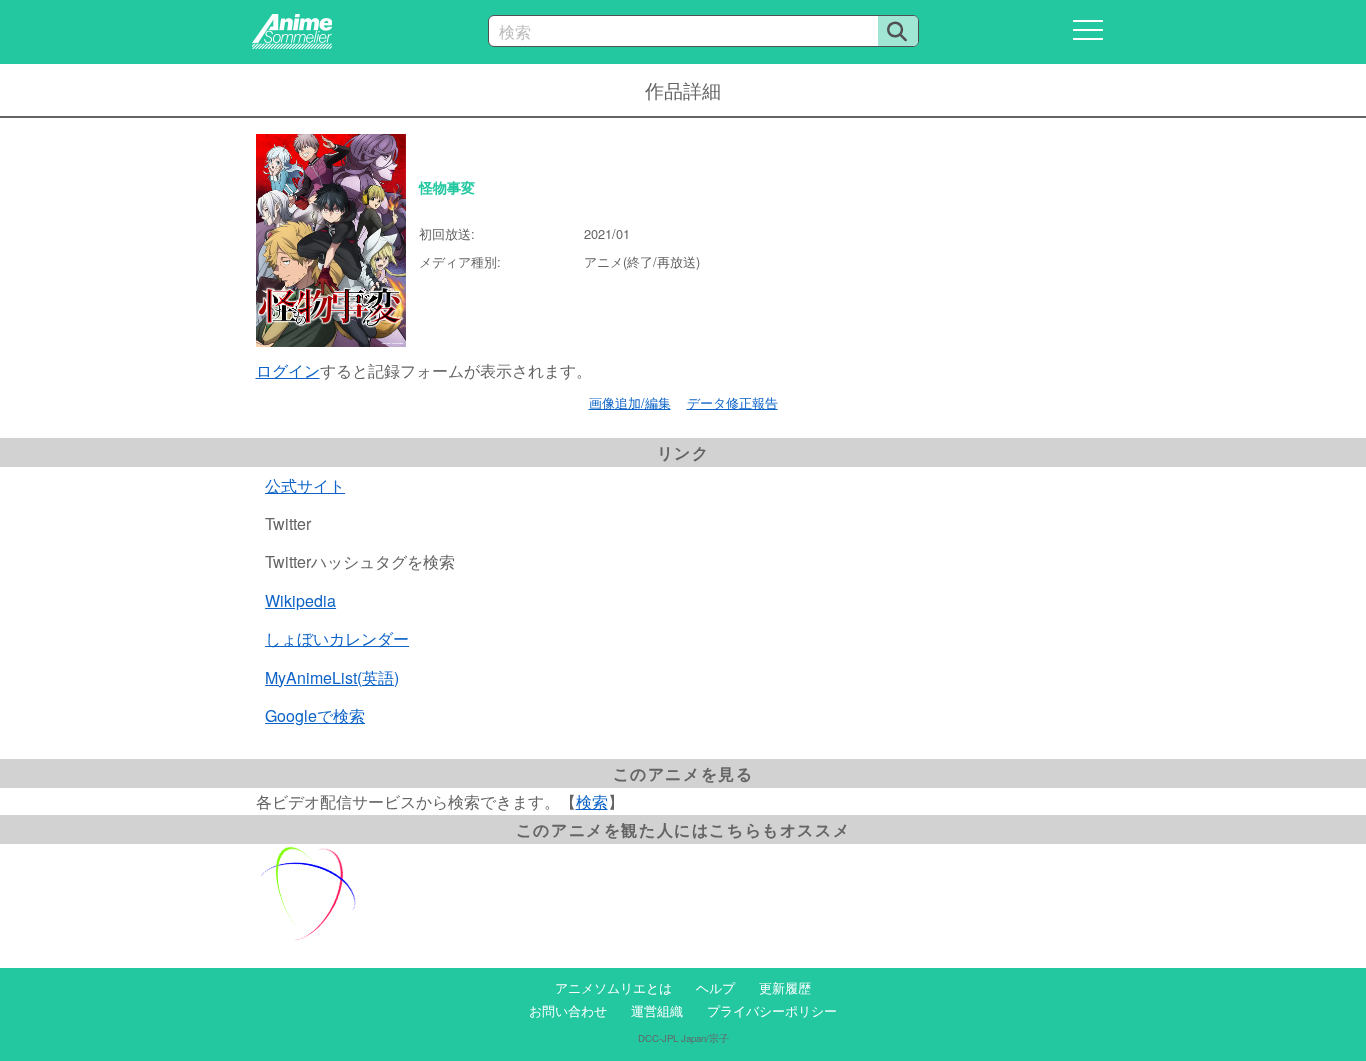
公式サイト (305, 485)
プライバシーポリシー (772, 1010)
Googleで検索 (315, 715)
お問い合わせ (568, 1010)
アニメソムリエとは (613, 987)
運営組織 (657, 1010)
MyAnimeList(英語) (332, 677)
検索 (592, 801)
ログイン (288, 370)
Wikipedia (300, 600)
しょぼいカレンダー (337, 638)
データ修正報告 (732, 402)
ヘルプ (715, 987)
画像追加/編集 (630, 402)
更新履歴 (785, 987)
